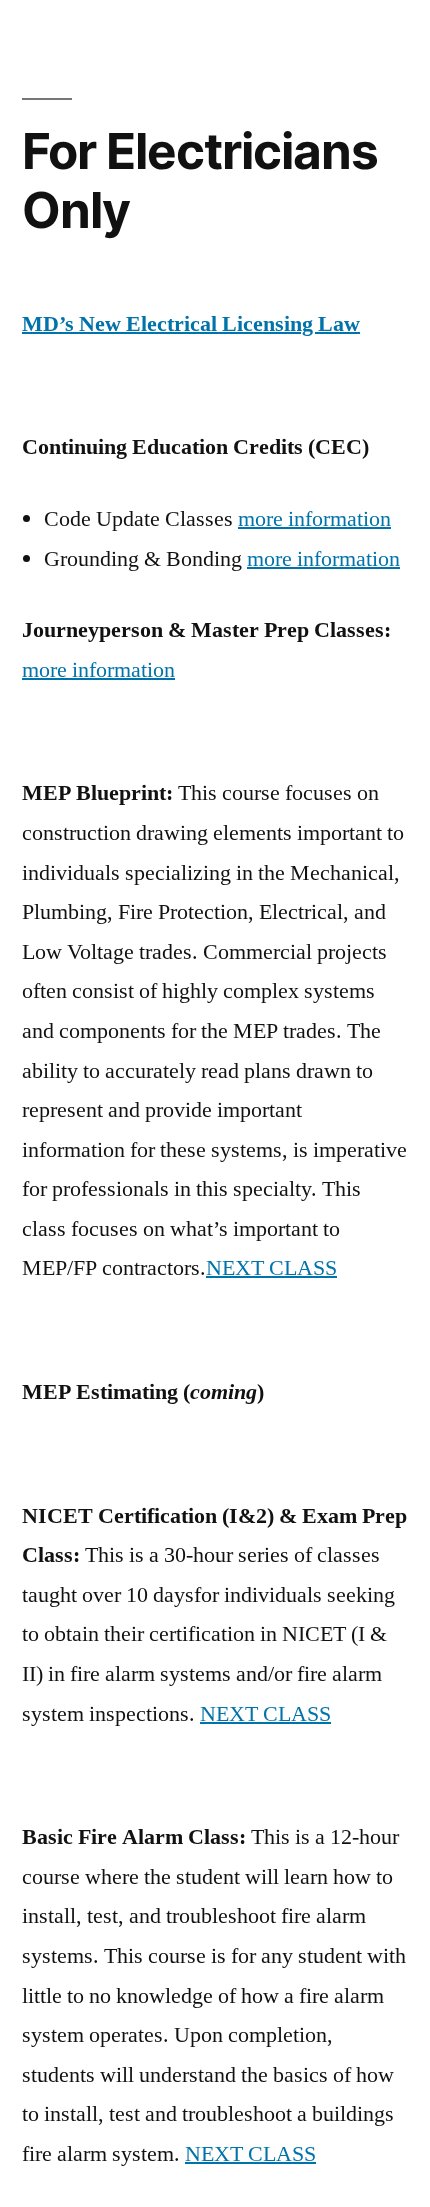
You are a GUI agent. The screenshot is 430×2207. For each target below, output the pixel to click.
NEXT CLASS (271, 1268)
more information (314, 519)
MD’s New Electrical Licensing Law (191, 324)
